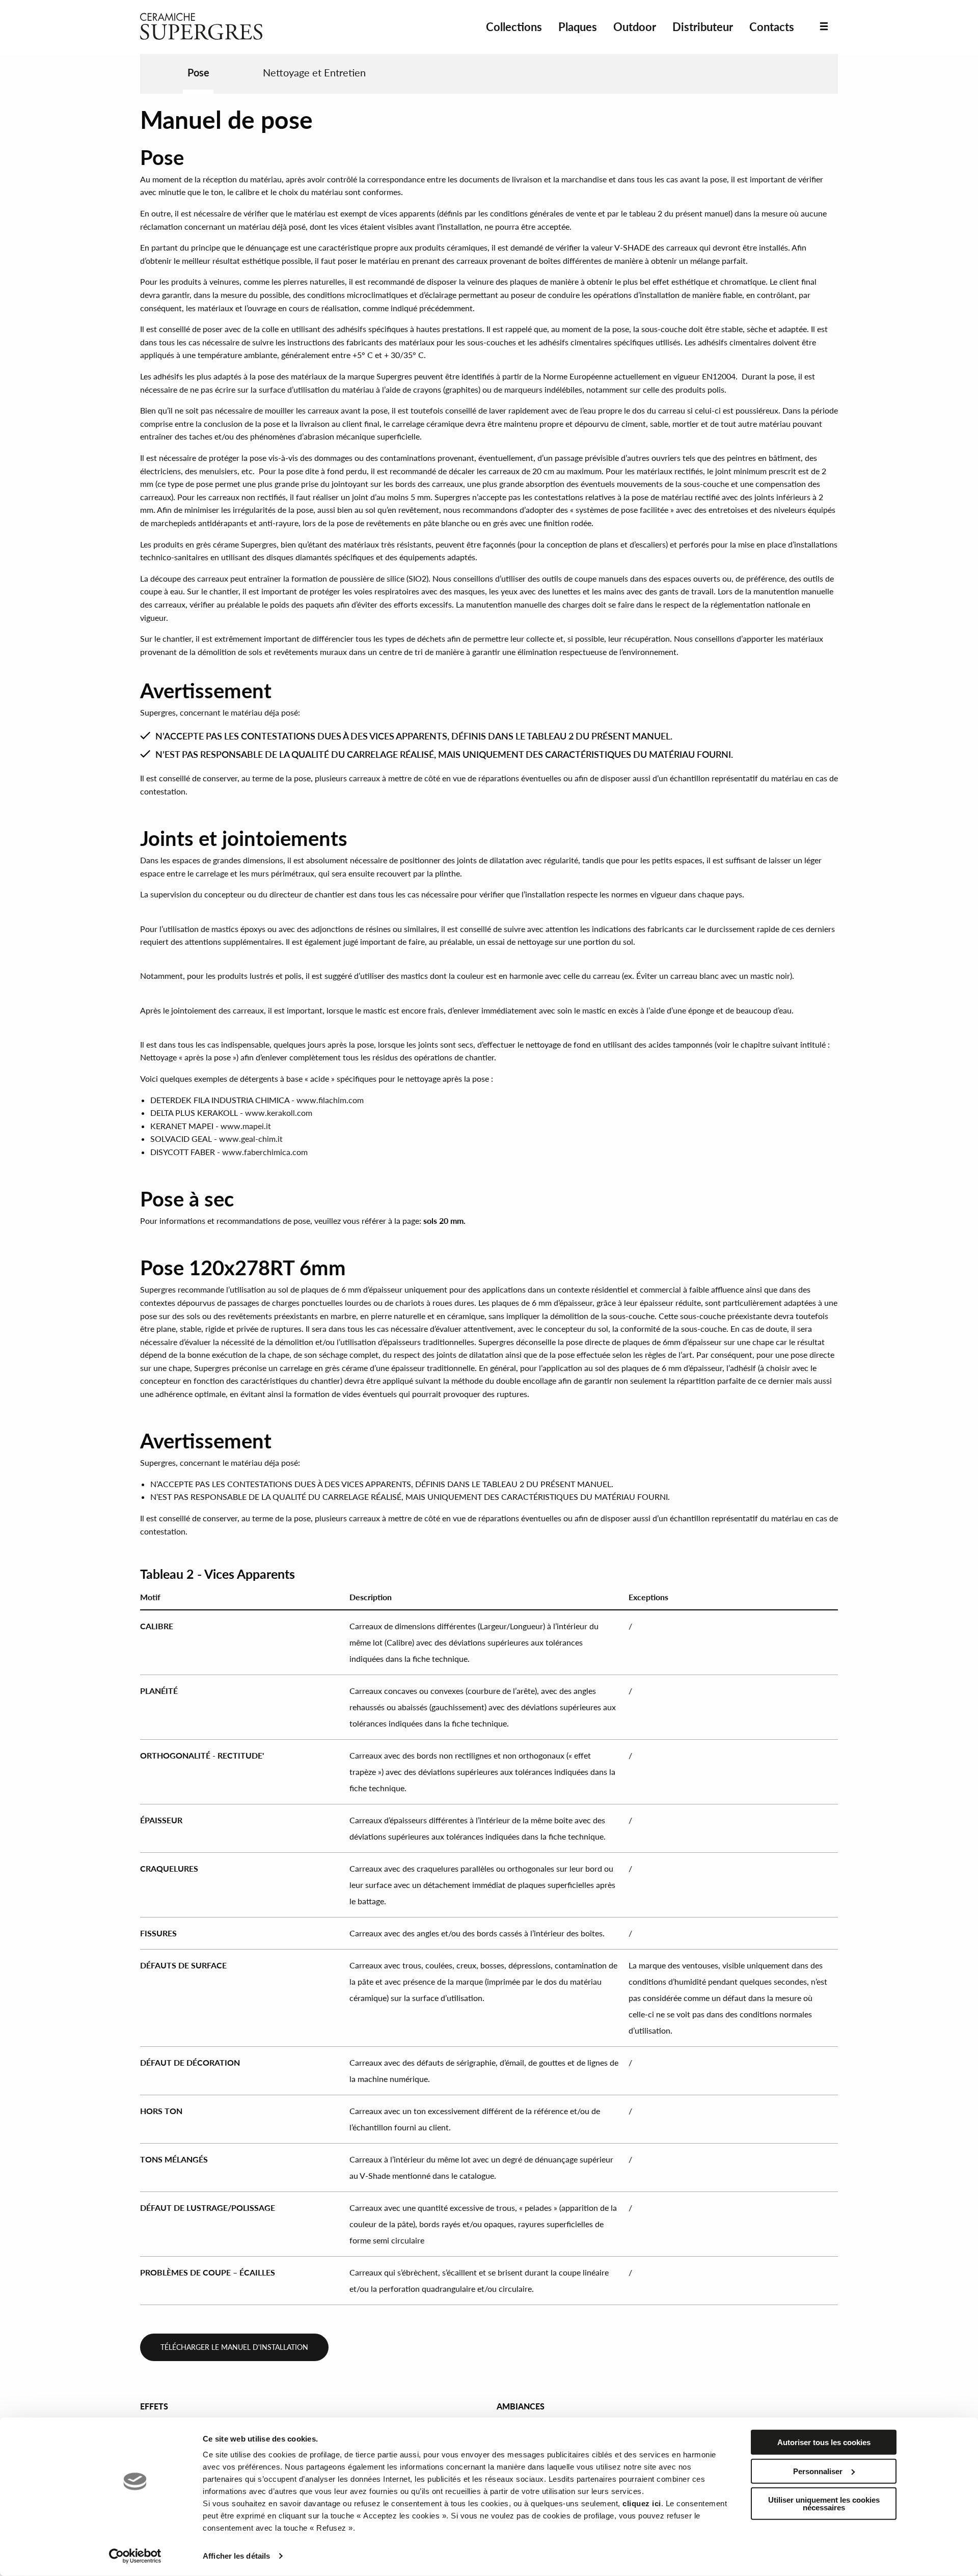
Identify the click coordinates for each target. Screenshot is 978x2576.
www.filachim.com (330, 1100)
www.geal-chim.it (251, 1139)
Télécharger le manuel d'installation (234, 2347)
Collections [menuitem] (514, 27)
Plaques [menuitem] (578, 27)
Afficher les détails (236, 2556)
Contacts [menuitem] (772, 27)
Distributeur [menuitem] (703, 27)
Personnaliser (818, 2471)
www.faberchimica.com (265, 1152)
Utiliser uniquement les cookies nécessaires (824, 2504)
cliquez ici (642, 2503)
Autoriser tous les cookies (824, 2442)
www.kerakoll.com (279, 1113)
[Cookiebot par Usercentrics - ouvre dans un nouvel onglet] (135, 2556)
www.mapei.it (246, 1126)
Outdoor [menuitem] (635, 27)
